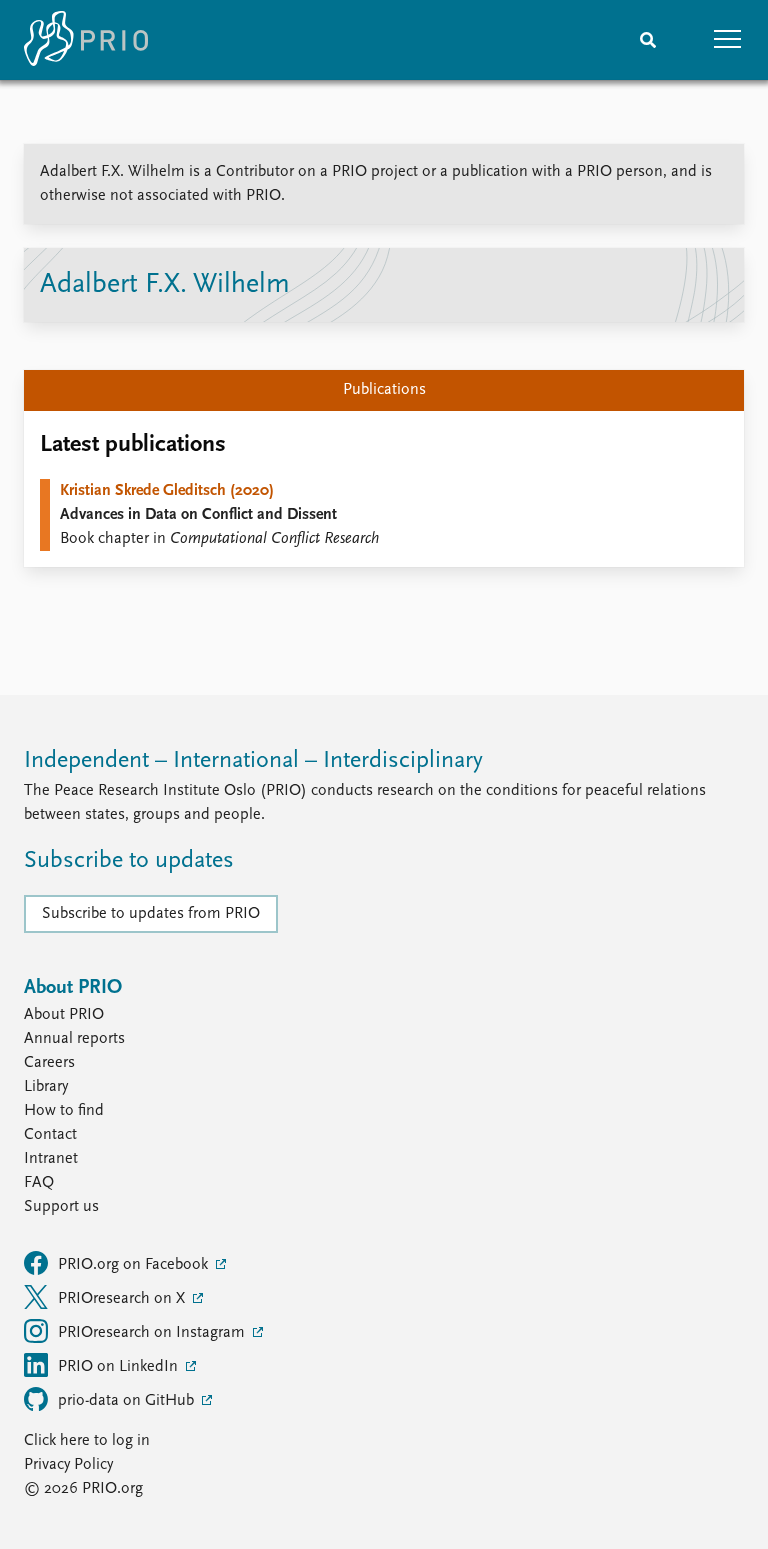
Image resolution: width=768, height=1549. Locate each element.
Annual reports (74, 1039)
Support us (61, 1207)
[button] (728, 40)
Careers (49, 1063)
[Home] (86, 40)
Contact (50, 1135)
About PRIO (64, 1015)
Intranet (51, 1159)
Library (46, 1087)
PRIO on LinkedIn (120, 1367)
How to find (64, 1111)
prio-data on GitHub (128, 1401)
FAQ (39, 1183)
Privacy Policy (68, 1465)
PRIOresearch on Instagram (153, 1333)
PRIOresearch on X (123, 1299)
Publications (384, 390)
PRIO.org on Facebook (135, 1265)
